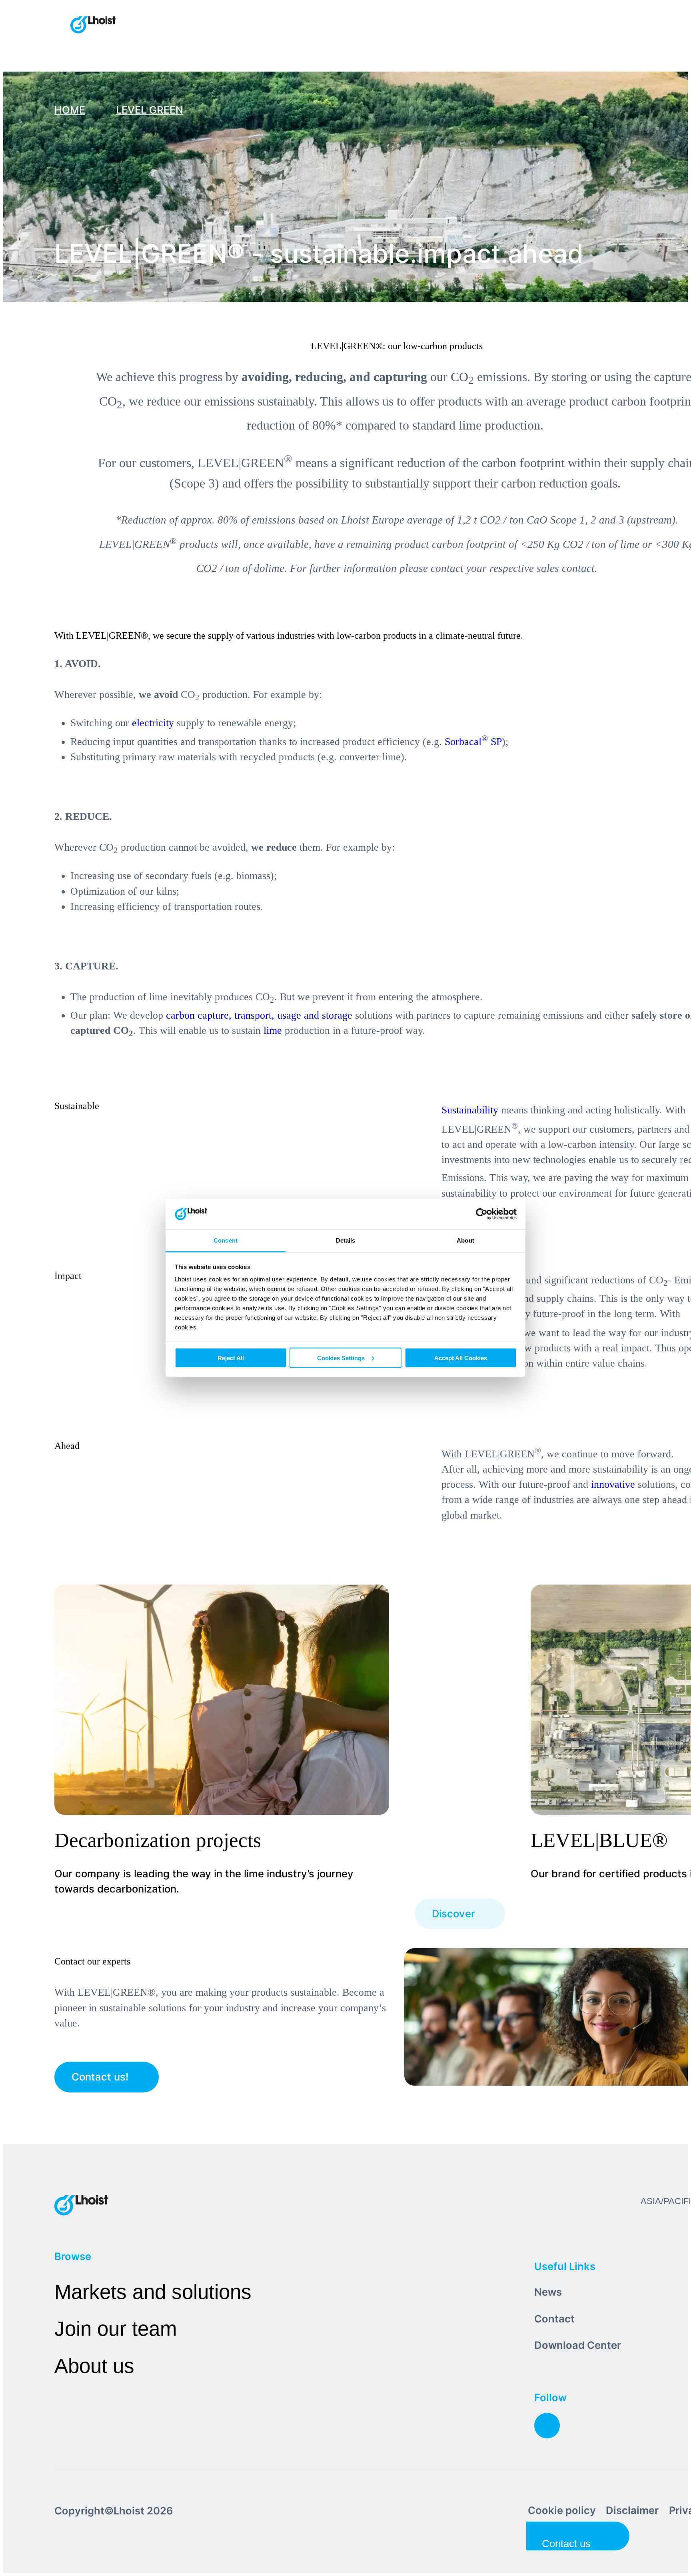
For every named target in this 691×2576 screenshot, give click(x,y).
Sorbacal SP (473, 742)
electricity (153, 723)
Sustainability (470, 1110)
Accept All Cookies (461, 1358)
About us (94, 2366)
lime (273, 1030)
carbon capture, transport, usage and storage (259, 1015)
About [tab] (465, 1240)
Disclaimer (632, 2510)
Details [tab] (346, 1240)
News (548, 2292)
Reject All (231, 1358)
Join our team (116, 2329)
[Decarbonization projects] (433, 1741)
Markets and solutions (153, 2292)
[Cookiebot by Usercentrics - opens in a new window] (482, 1214)
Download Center (578, 2345)
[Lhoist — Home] (93, 26)
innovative (613, 1484)
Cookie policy (562, 2510)
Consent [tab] (226, 1240)
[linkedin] (547, 2426)
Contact (554, 2319)
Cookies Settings (341, 1358)
